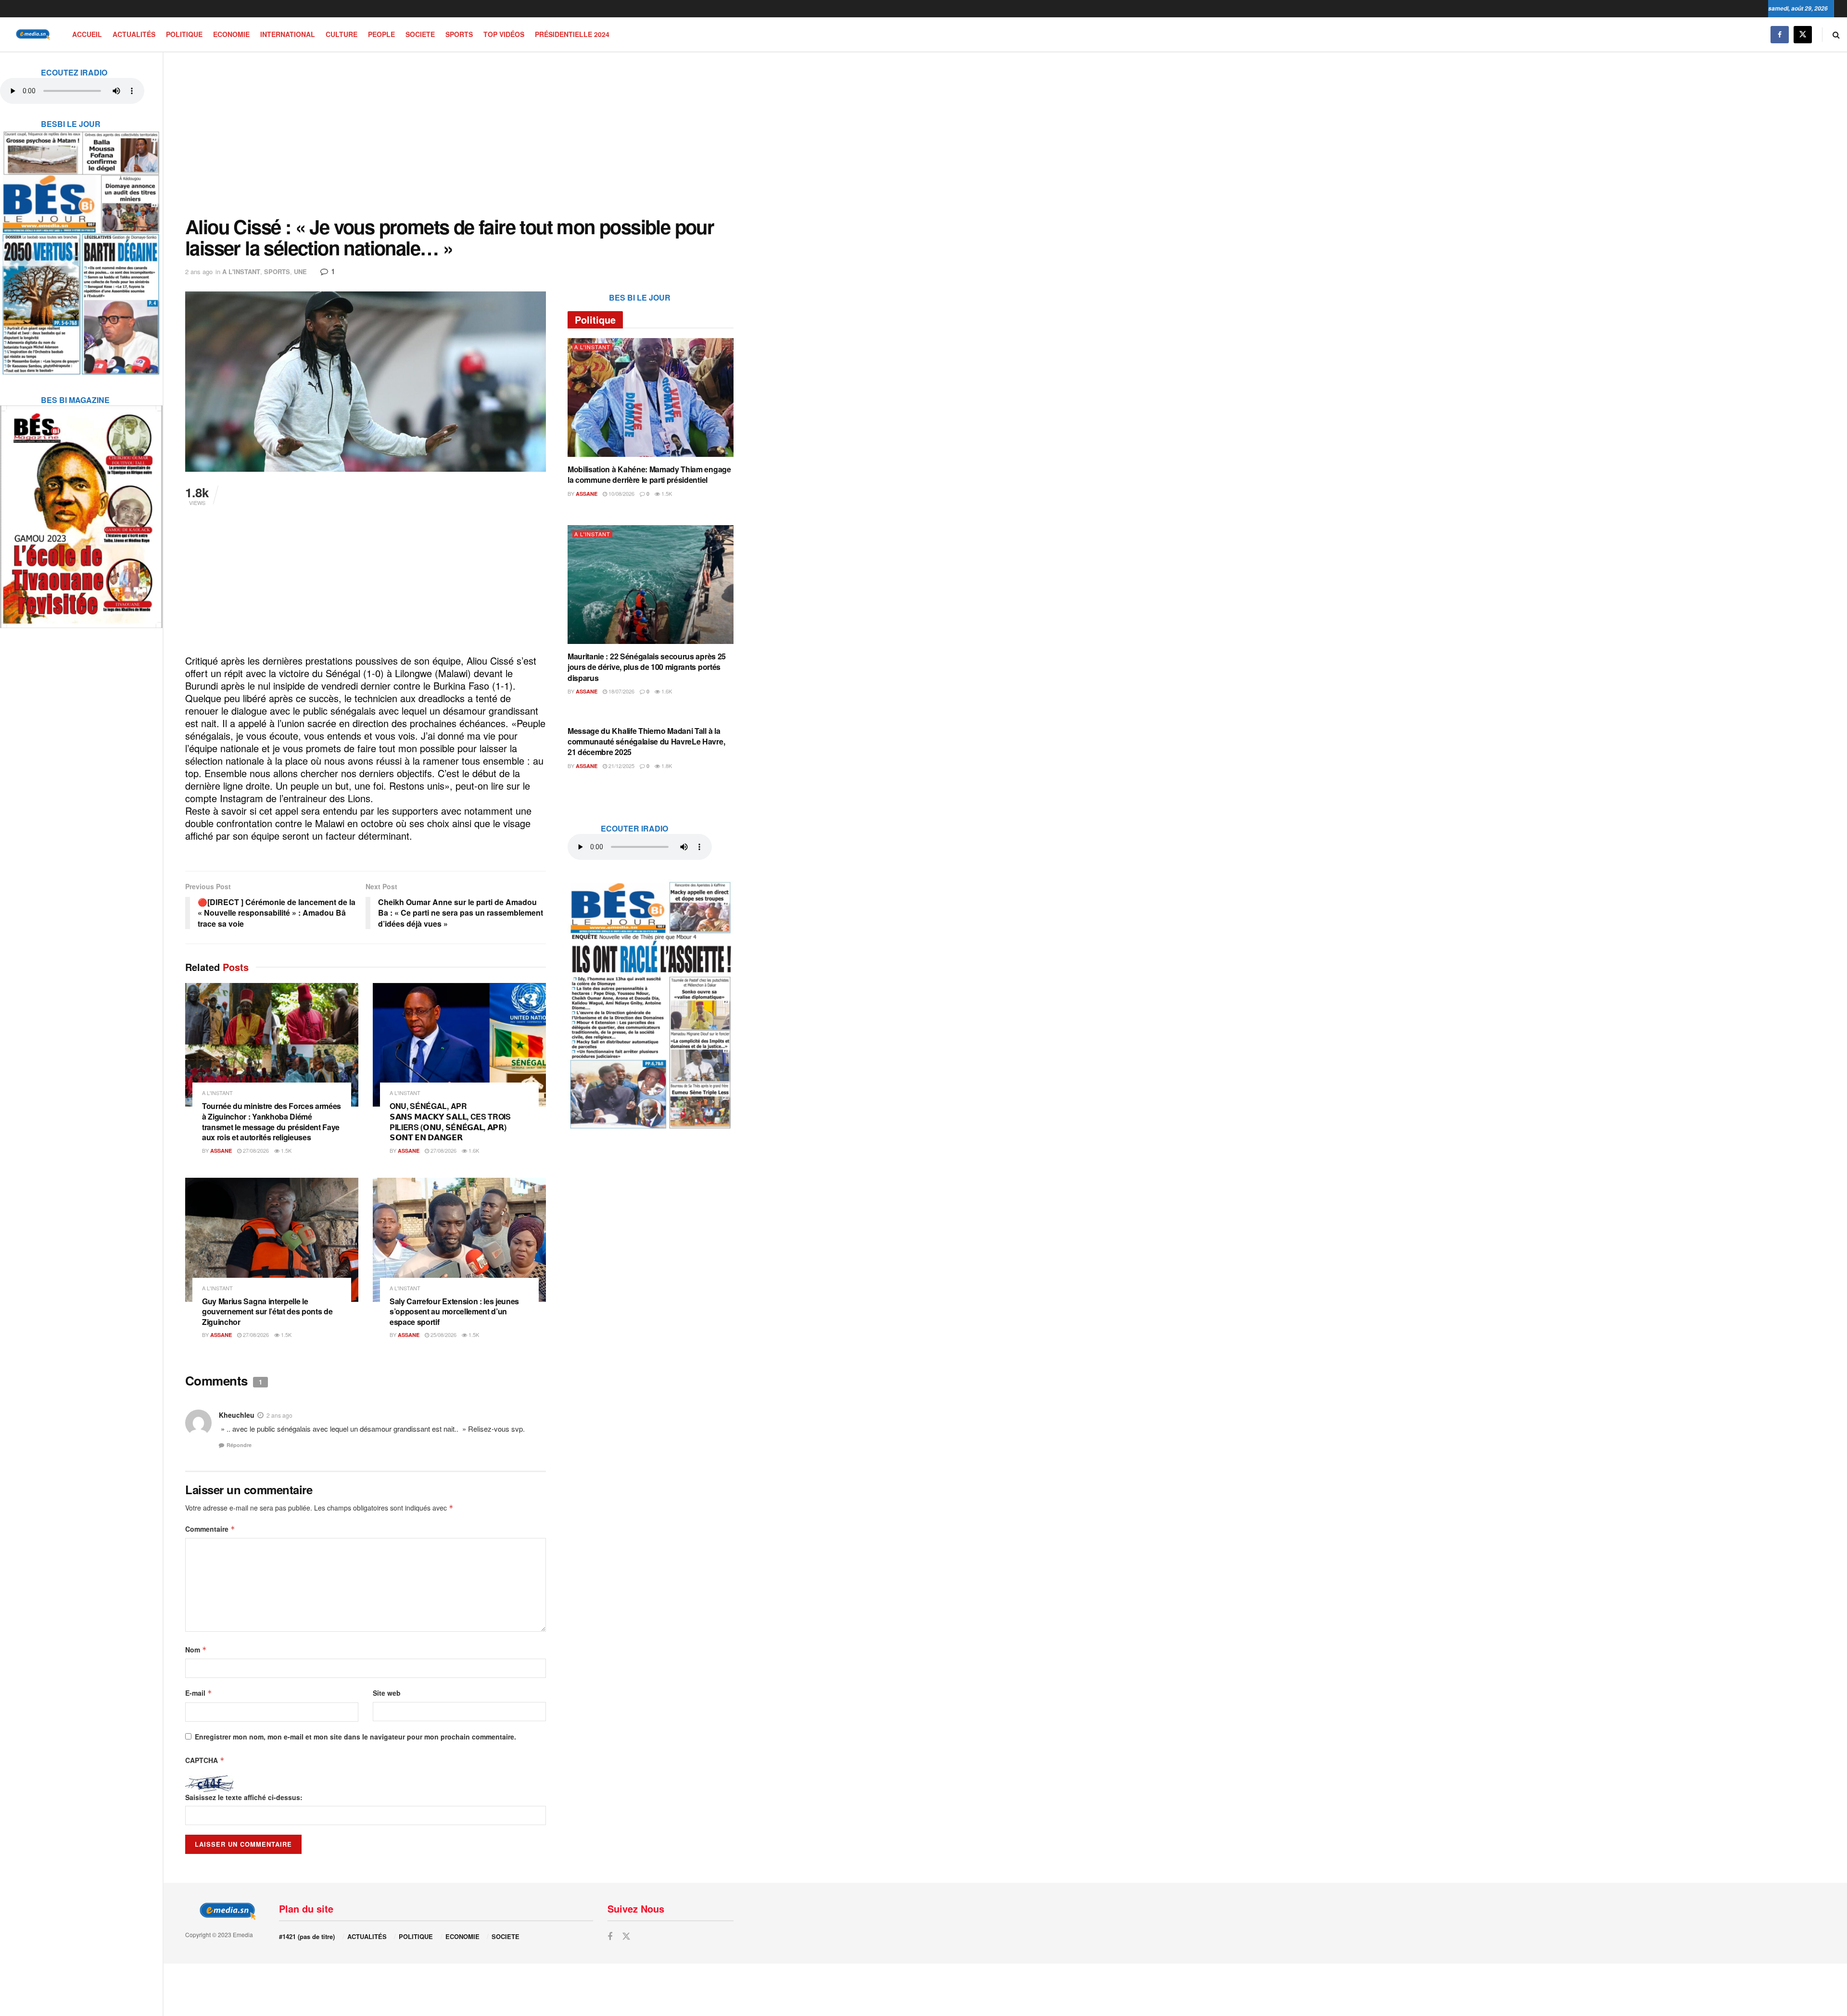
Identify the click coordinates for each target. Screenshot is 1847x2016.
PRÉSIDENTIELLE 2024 (572, 34)
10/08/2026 (621, 493)
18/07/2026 (621, 691)
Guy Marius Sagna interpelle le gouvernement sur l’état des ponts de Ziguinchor (267, 1311)
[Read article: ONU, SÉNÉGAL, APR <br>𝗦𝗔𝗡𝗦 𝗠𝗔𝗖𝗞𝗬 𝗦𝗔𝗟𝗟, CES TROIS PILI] (459, 1045)
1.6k (473, 1150)
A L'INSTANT (241, 271)
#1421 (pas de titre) (307, 1936)
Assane (221, 1151)
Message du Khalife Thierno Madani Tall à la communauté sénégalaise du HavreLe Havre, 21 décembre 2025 (646, 742)
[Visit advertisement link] (81, 247)
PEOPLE (381, 34)
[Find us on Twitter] (1803, 34)
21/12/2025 (621, 766)
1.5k (285, 1150)
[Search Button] (1836, 34)
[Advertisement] (459, 134)
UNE (300, 271)
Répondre (239, 1445)
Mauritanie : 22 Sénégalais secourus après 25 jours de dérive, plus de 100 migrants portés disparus (647, 667)
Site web (387, 1693)
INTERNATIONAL (288, 34)
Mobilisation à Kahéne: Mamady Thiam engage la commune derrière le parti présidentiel (649, 474)
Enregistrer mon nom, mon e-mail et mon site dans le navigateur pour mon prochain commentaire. (355, 1737)
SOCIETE (420, 34)
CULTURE (342, 34)
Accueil (87, 34)
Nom (196, 1650)
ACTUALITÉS (134, 34)
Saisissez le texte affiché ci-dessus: (244, 1797)
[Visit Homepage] (31, 34)
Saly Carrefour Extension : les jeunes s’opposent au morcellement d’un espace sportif (454, 1311)
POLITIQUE (184, 34)
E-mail (199, 1693)
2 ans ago (199, 271)
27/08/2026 (255, 1150)
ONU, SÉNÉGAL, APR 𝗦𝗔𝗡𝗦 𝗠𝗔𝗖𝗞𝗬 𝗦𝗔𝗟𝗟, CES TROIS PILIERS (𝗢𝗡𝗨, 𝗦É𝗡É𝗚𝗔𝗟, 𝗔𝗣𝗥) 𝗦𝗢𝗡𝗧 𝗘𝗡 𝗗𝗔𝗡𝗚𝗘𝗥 (450, 1121)
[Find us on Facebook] (1780, 34)
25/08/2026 (443, 1335)
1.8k (666, 766)
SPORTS (459, 34)
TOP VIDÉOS (504, 34)
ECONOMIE (231, 34)
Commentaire (210, 1529)
